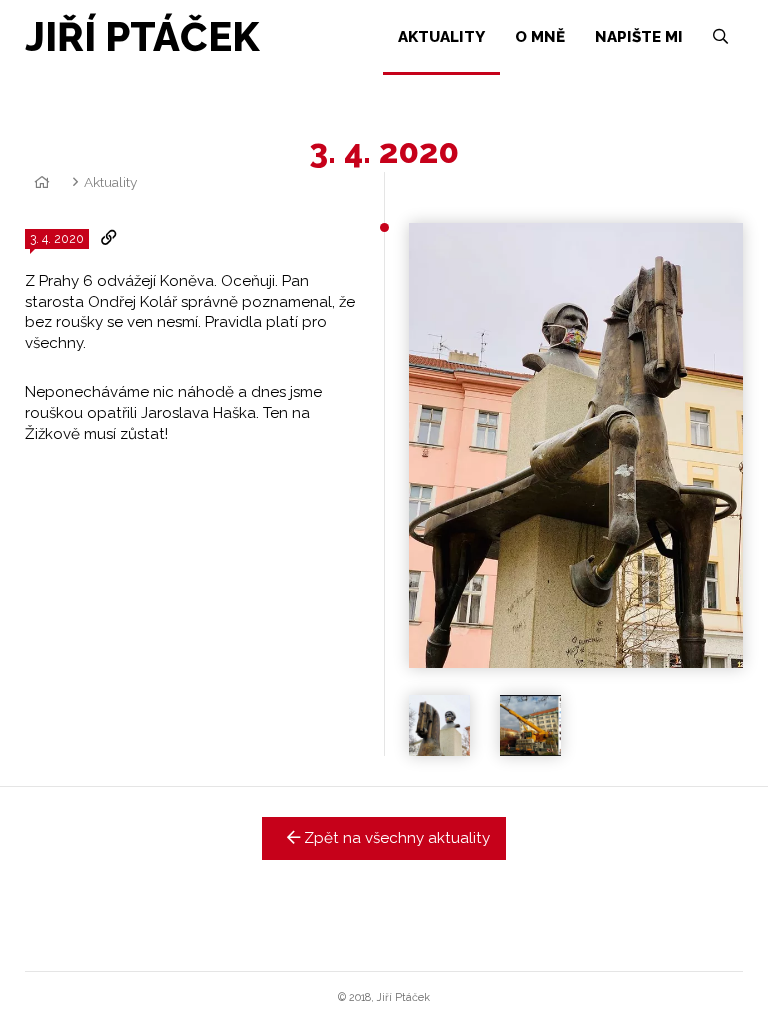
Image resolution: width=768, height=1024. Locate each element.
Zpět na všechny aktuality (395, 838)
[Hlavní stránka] (38, 182)
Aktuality (110, 182)
